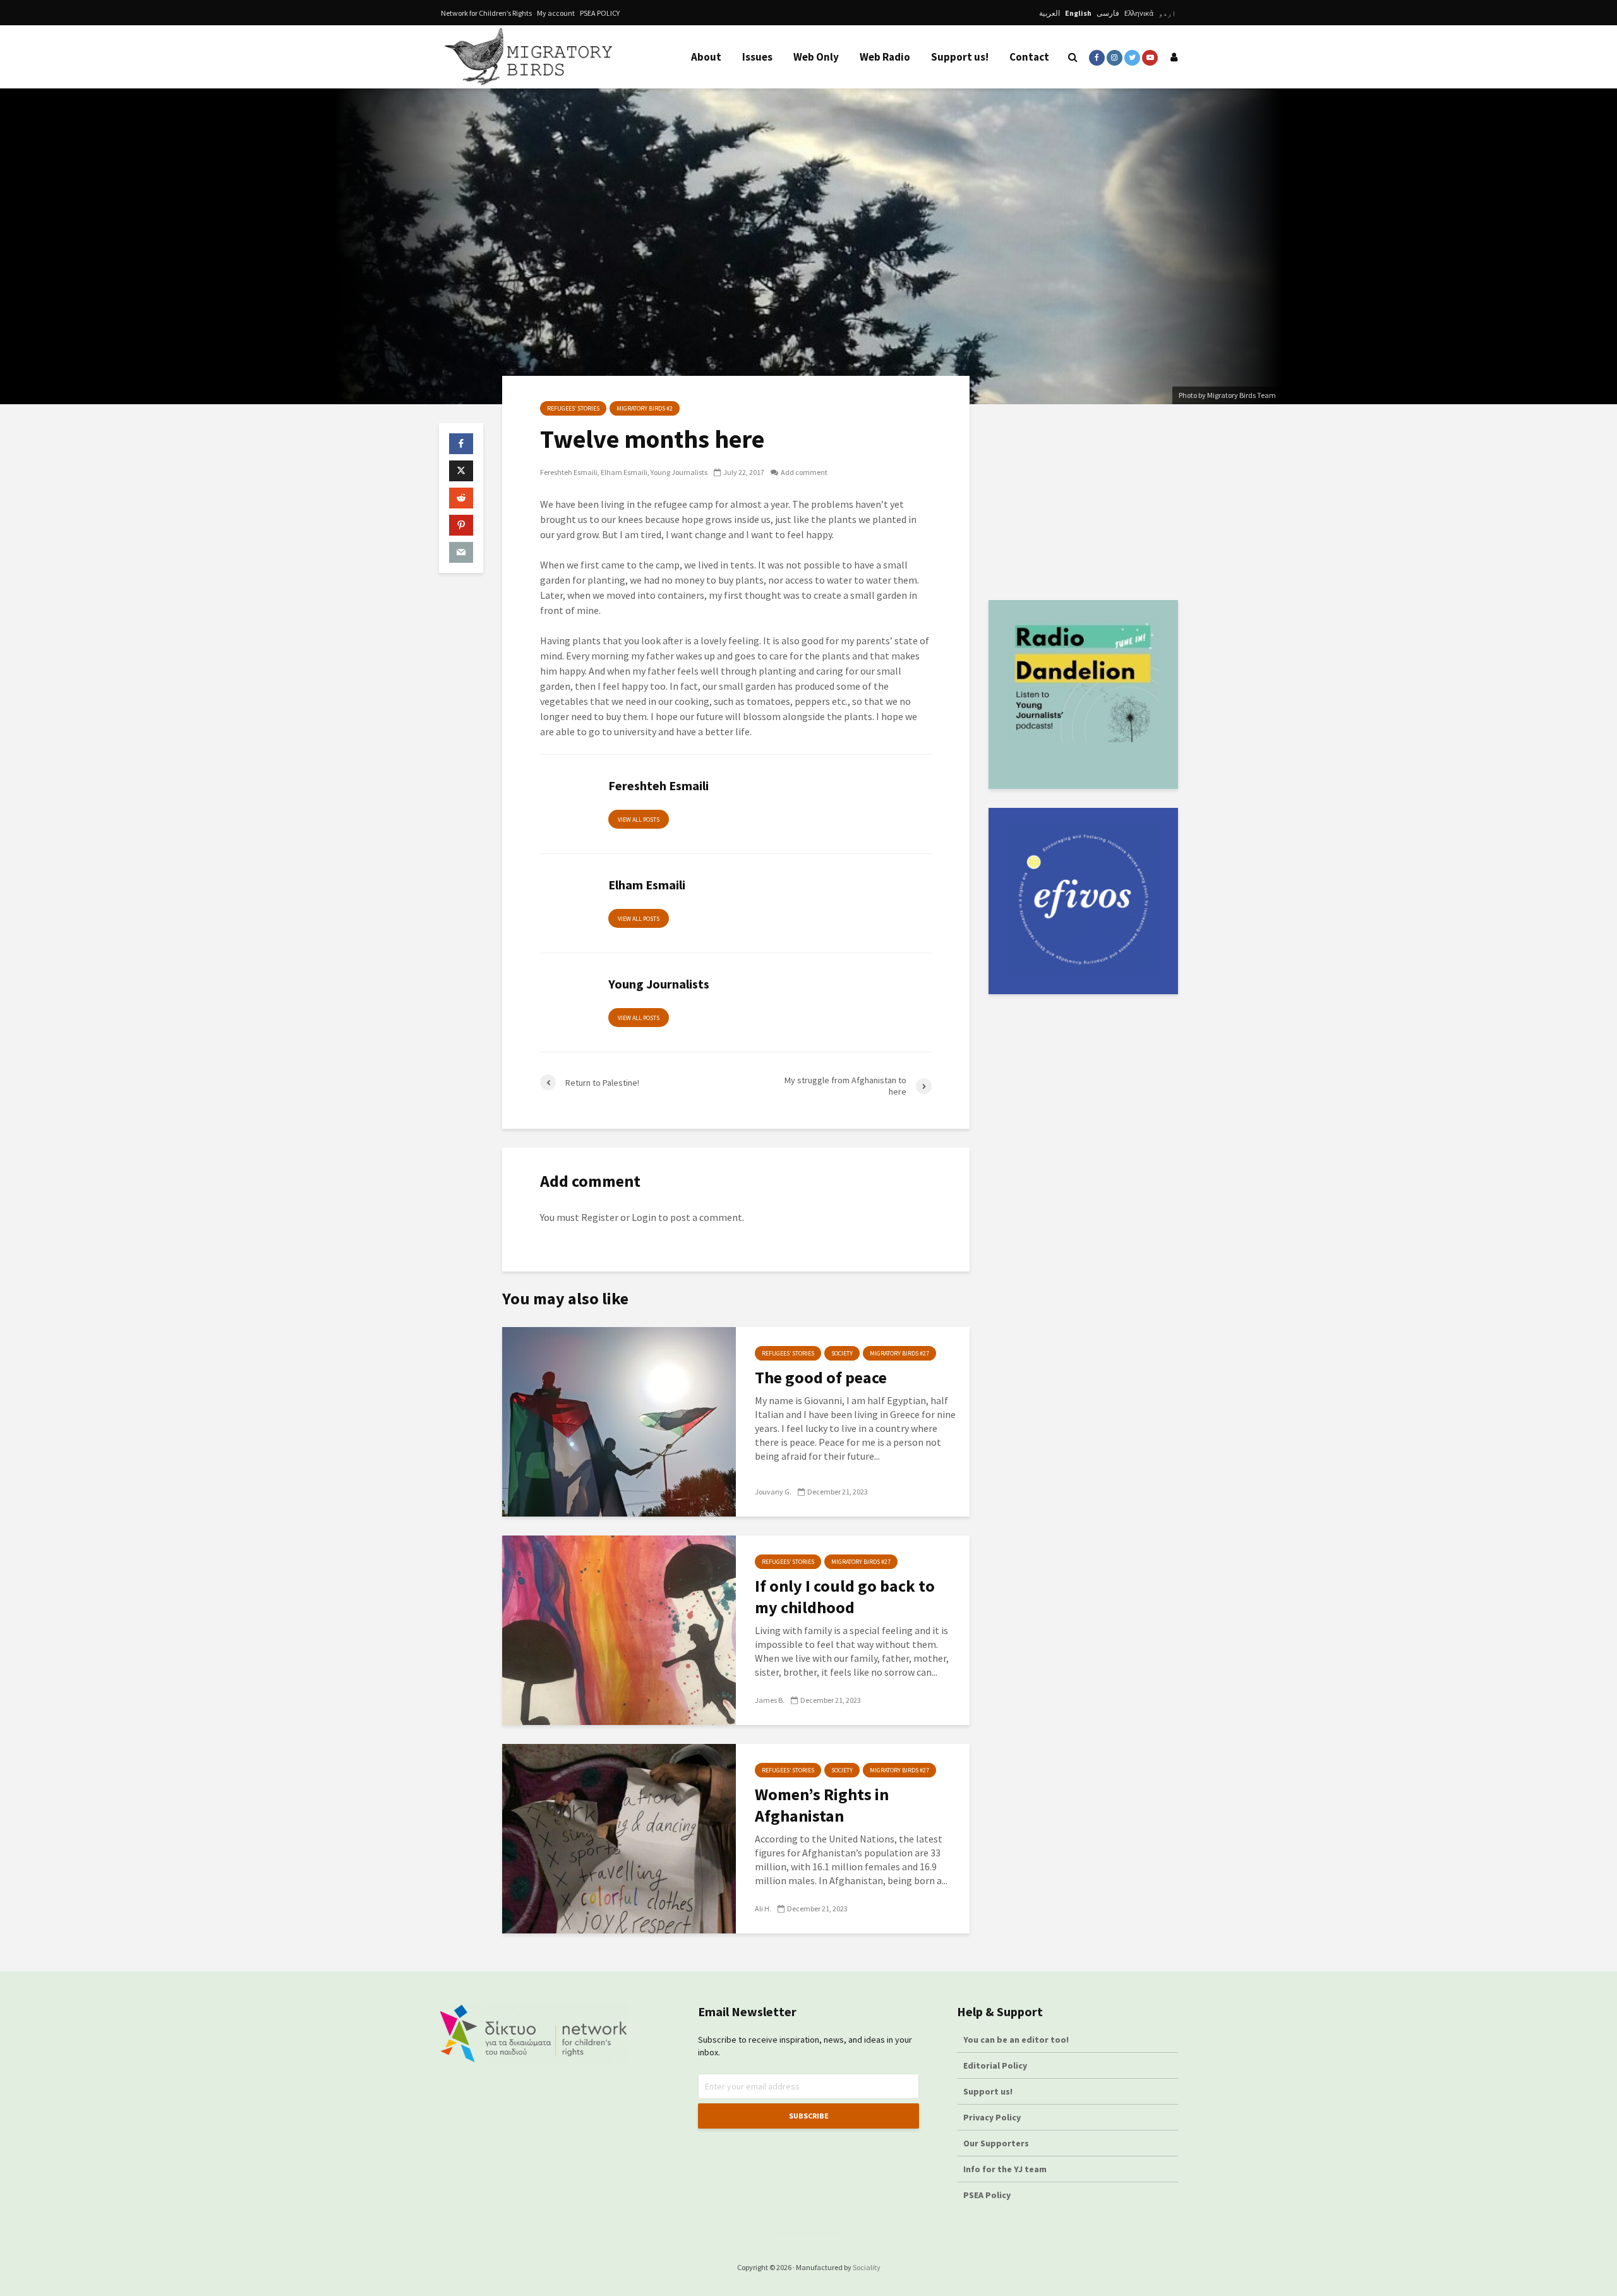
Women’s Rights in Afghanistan (822, 1805)
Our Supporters (996, 2143)
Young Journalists (679, 472)
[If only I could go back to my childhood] (619, 1629)
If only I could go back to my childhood (845, 1596)
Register (600, 1217)
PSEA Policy (987, 2195)
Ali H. (763, 1908)
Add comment (804, 472)
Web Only (816, 57)
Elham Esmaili (624, 472)
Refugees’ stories (573, 408)
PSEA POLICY (600, 13)
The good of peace (821, 1377)
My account (556, 13)
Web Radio (885, 57)
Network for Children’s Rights (486, 13)
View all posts (639, 820)
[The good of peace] (619, 1421)
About (706, 57)
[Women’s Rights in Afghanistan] (619, 1837)
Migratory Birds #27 (899, 1353)
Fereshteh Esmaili (569, 472)
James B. (770, 1700)
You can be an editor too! (1017, 2040)
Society (842, 1353)
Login (644, 1217)
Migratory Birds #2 (645, 408)
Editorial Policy (996, 2065)
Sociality (867, 2267)
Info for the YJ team (1005, 2169)
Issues (757, 57)
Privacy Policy (992, 2117)
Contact (1029, 57)
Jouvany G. (773, 1492)
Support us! (960, 57)
